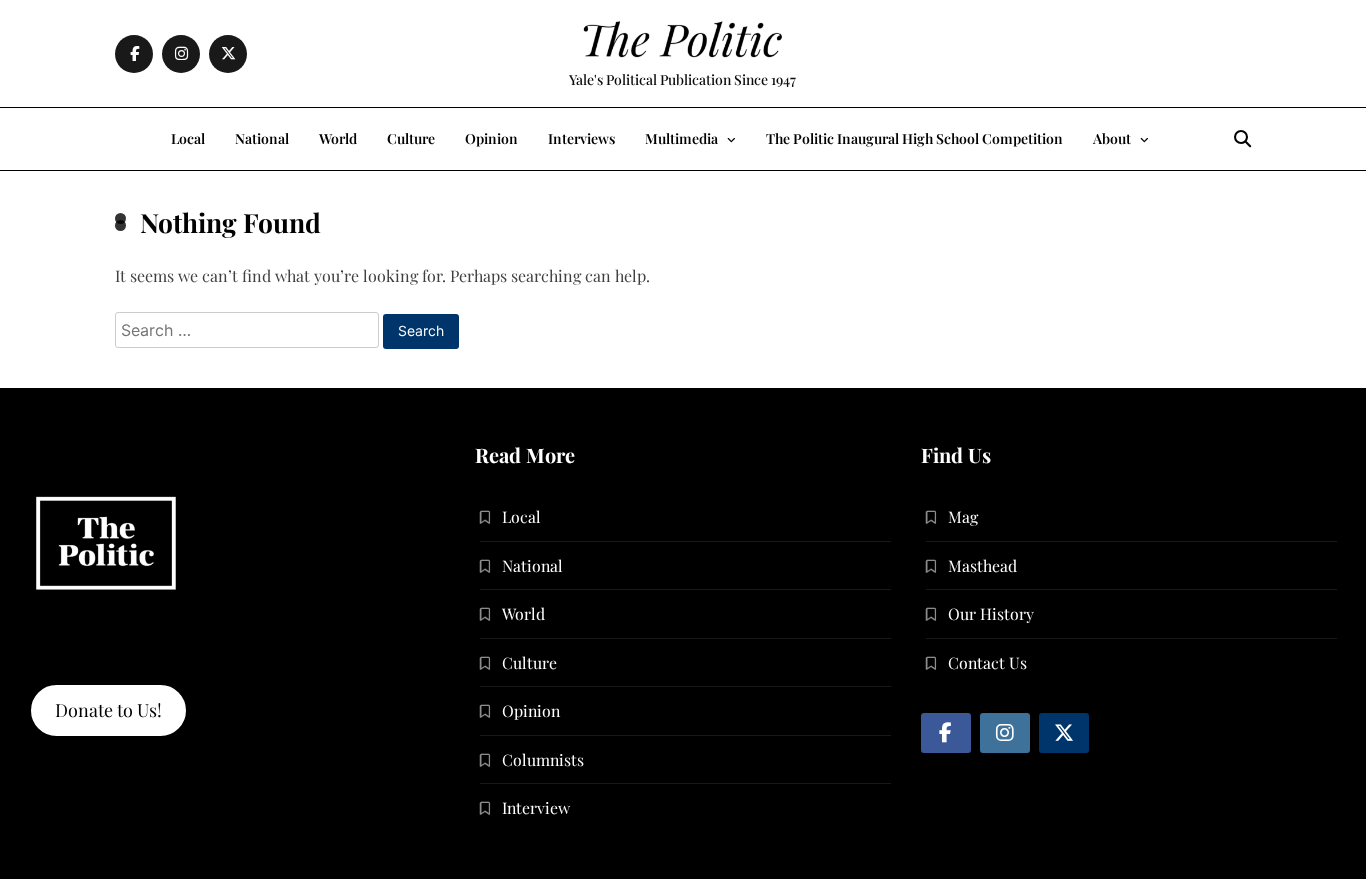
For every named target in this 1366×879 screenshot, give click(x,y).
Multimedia (681, 138)
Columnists (543, 759)
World (338, 138)
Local (188, 138)
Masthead (982, 565)
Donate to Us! (108, 710)
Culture (411, 138)
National (262, 138)
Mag (963, 516)
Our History (991, 613)
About (1112, 138)
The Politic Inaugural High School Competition (914, 138)
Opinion (491, 138)
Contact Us (987, 662)
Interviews (581, 138)
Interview (536, 807)
